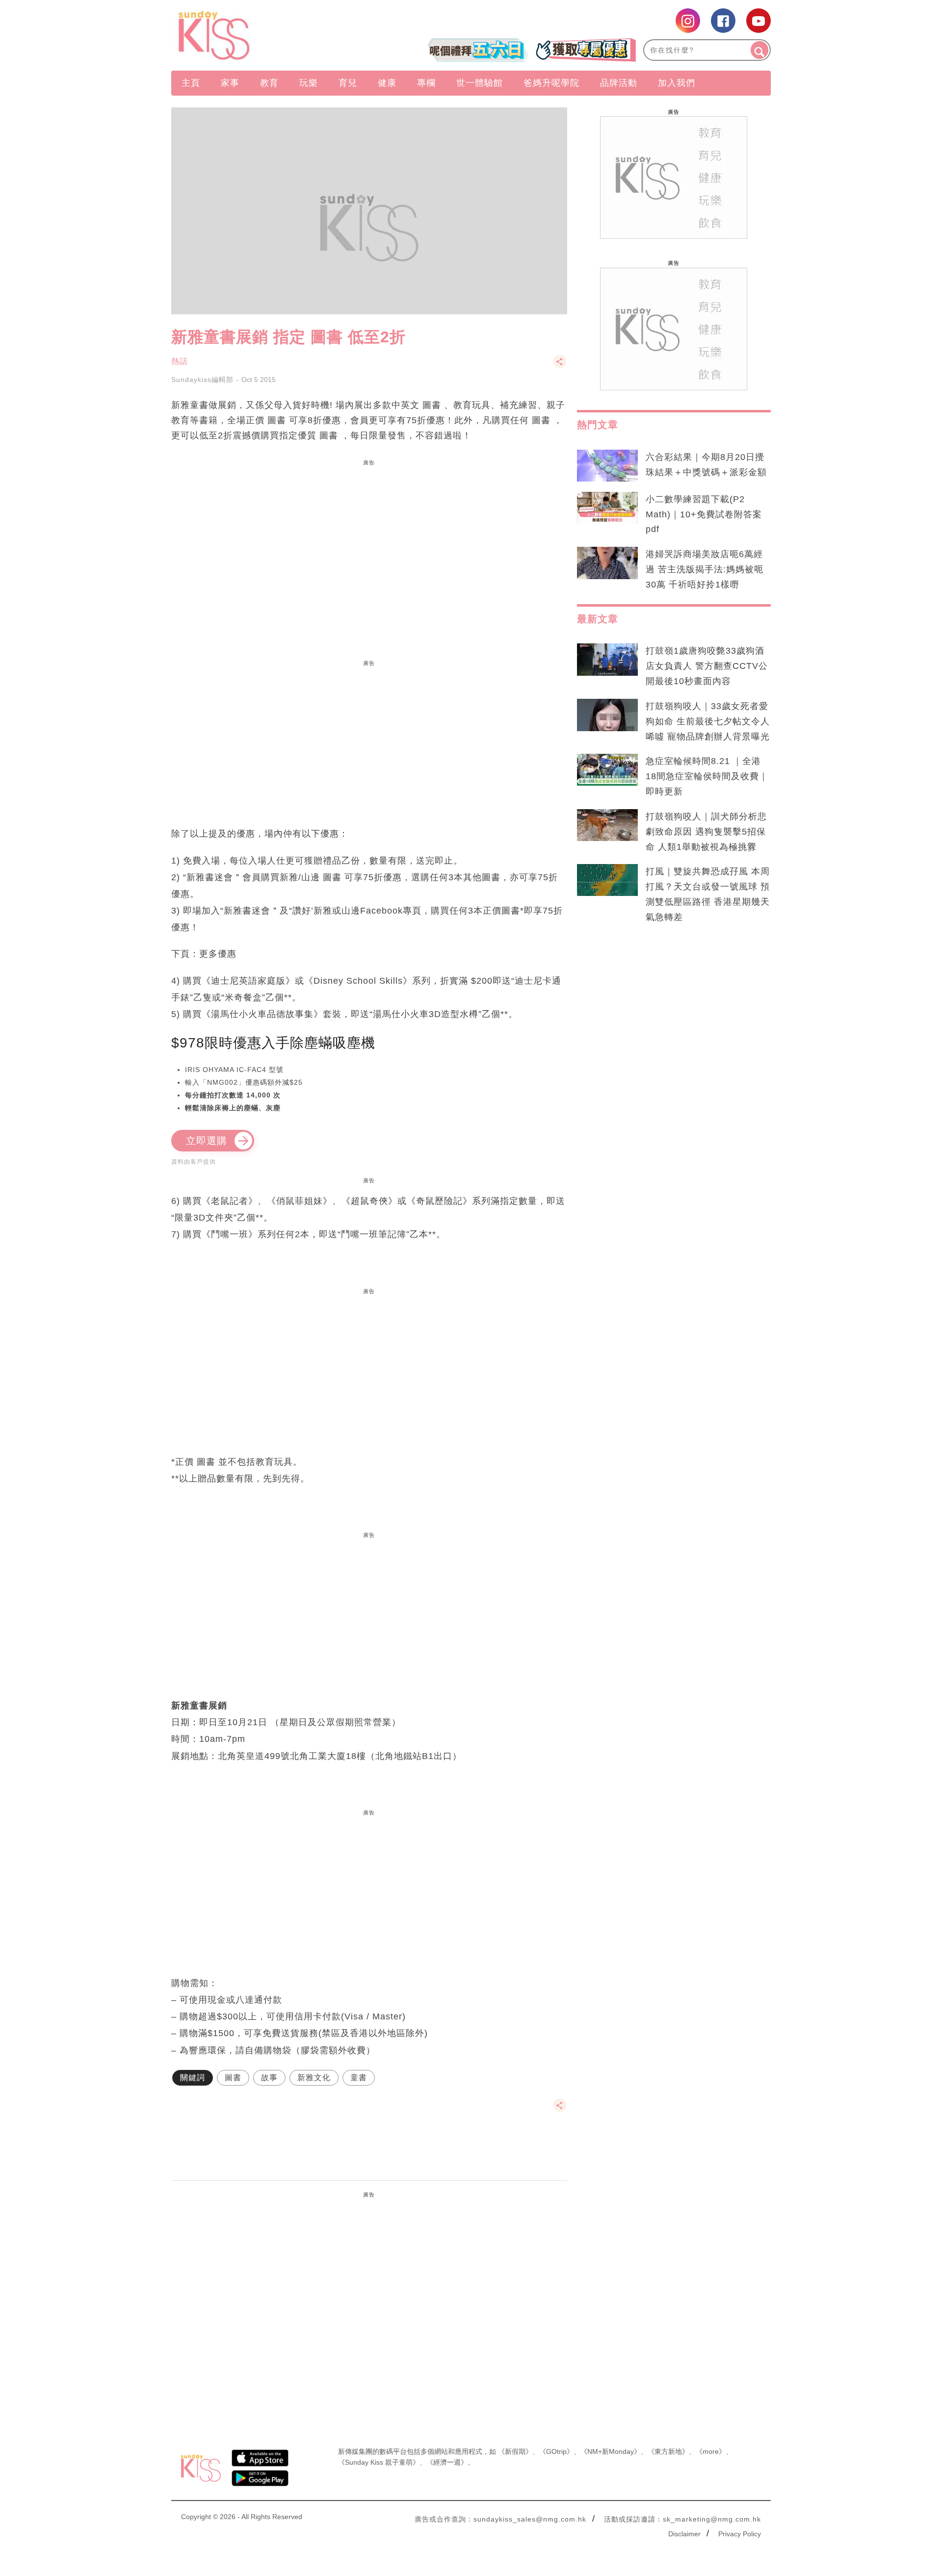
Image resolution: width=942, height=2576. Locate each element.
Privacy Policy (740, 2534)
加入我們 (677, 83)
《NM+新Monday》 (611, 2451)
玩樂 (309, 83)
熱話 (180, 361)
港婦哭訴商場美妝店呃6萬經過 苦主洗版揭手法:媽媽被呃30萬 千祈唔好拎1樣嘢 (705, 569)
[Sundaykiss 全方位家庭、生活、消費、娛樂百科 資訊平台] (261, 35)
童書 (359, 2078)
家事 (230, 83)
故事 (269, 2078)
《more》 (711, 2451)
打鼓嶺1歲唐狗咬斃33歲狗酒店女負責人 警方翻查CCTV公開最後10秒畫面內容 (707, 666)
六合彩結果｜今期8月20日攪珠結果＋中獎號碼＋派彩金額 (706, 465)
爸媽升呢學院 (551, 83)
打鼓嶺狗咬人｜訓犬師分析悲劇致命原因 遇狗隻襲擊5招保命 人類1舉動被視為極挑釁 (706, 832)
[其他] (560, 366)
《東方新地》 (668, 2451)
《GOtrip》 (556, 2451)
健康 (387, 83)
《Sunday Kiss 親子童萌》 (379, 2462)
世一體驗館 (480, 83)
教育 (269, 83)
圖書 (233, 2078)
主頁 (191, 83)
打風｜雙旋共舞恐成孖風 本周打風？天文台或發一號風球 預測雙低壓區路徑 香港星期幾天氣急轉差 (708, 894)
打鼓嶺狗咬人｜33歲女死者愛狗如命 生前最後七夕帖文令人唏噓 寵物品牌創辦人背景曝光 (708, 721)
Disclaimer (684, 2534)
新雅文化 (314, 2078)
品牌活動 (619, 83)
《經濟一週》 (447, 2462)
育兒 (348, 83)
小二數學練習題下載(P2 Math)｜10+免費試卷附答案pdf (704, 514)
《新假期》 (515, 2451)
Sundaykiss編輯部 (202, 380)
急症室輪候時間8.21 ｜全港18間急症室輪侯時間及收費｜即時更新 (707, 776)
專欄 (426, 83)
